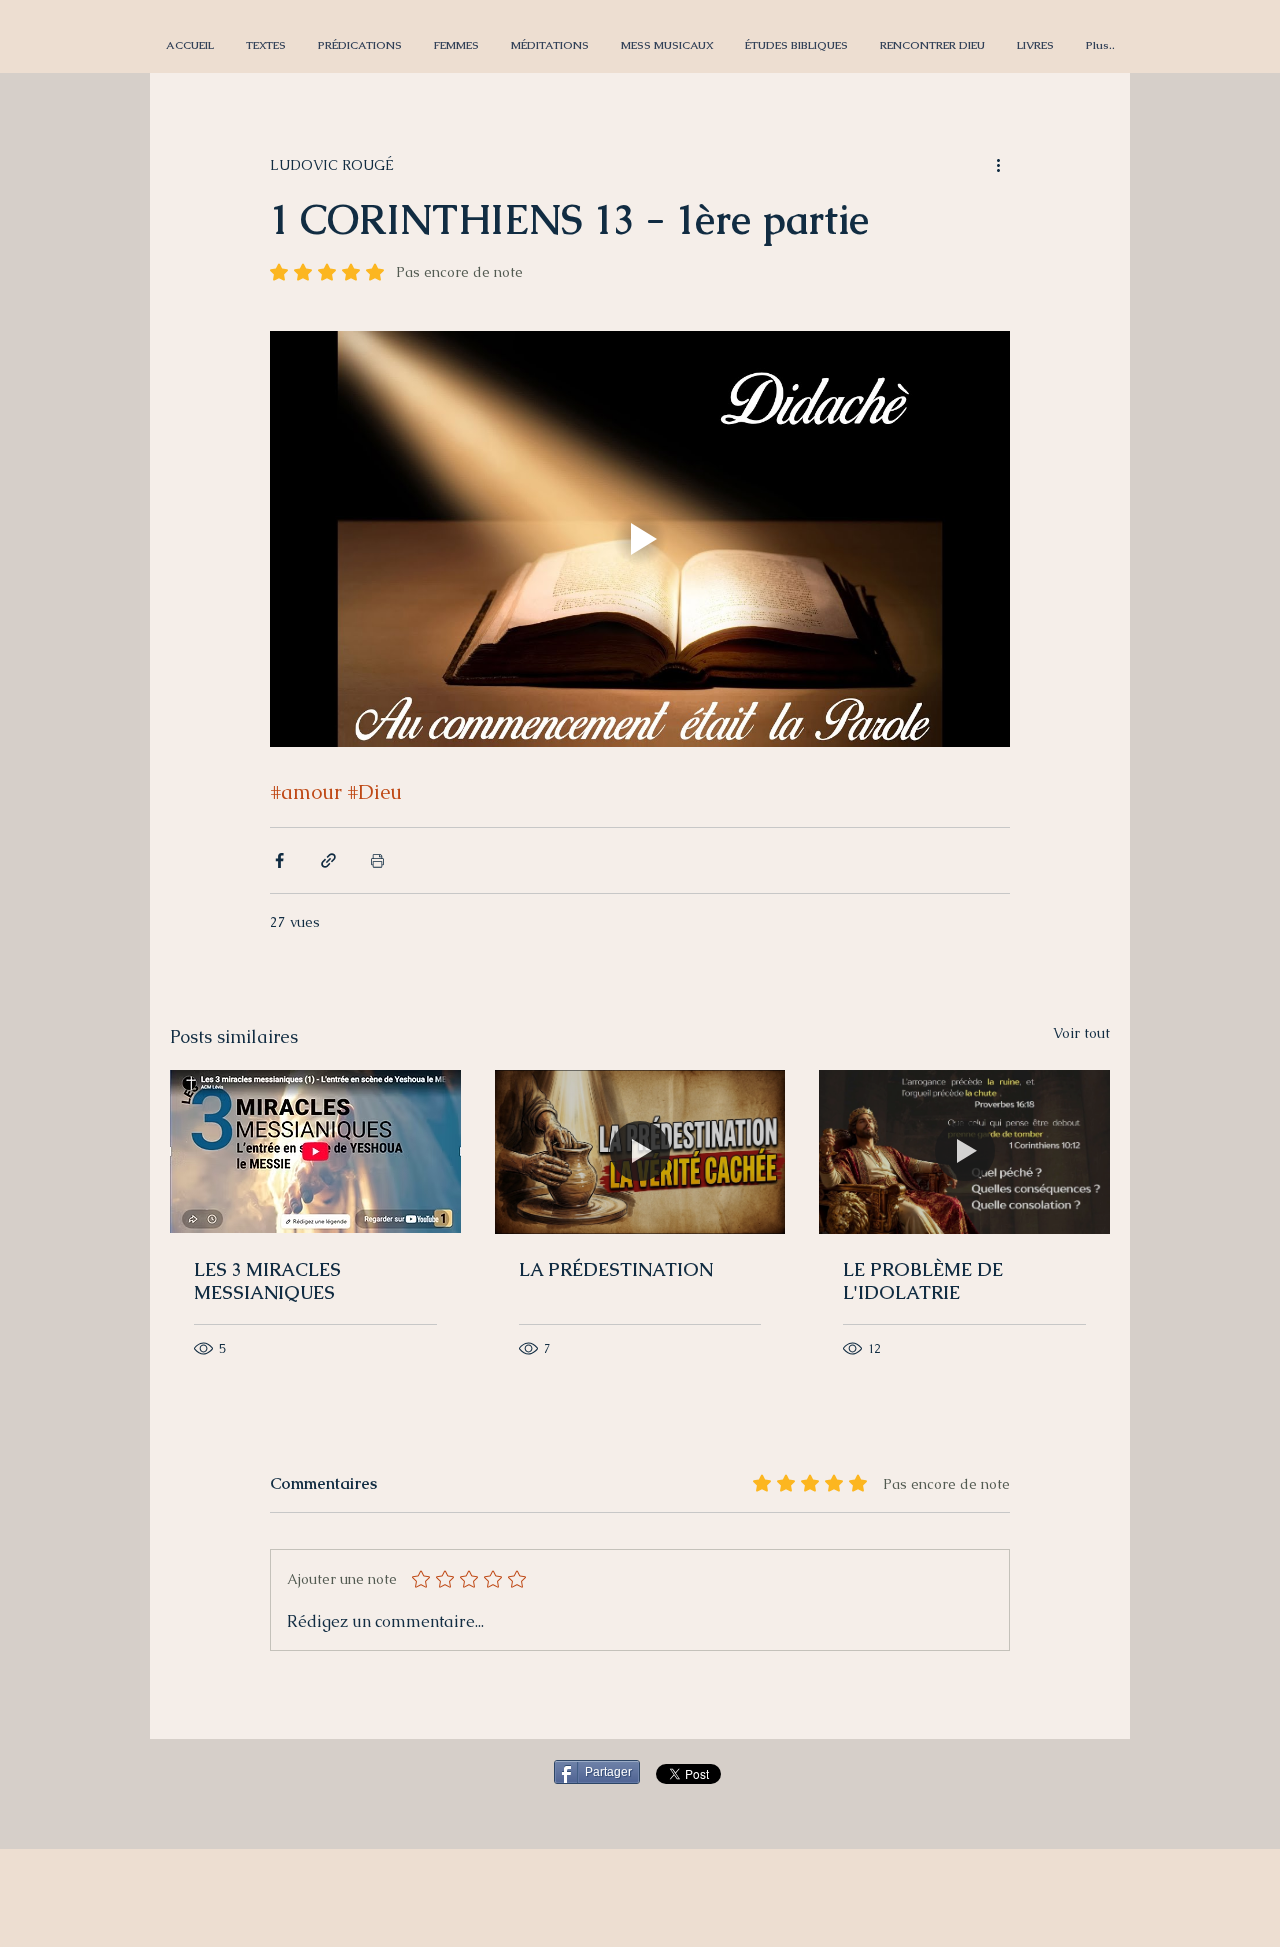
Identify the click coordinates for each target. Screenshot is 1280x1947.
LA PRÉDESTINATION (616, 1269)
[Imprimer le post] (377, 860)
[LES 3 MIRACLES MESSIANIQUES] (315, 1151)
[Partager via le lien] (328, 860)
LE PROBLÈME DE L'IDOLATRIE (923, 1281)
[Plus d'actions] (998, 165)
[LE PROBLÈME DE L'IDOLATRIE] (964, 1151)
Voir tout (1081, 1033)
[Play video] (640, 539)
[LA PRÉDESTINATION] (640, 1152)
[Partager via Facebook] (279, 860)
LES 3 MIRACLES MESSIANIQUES (267, 1281)
